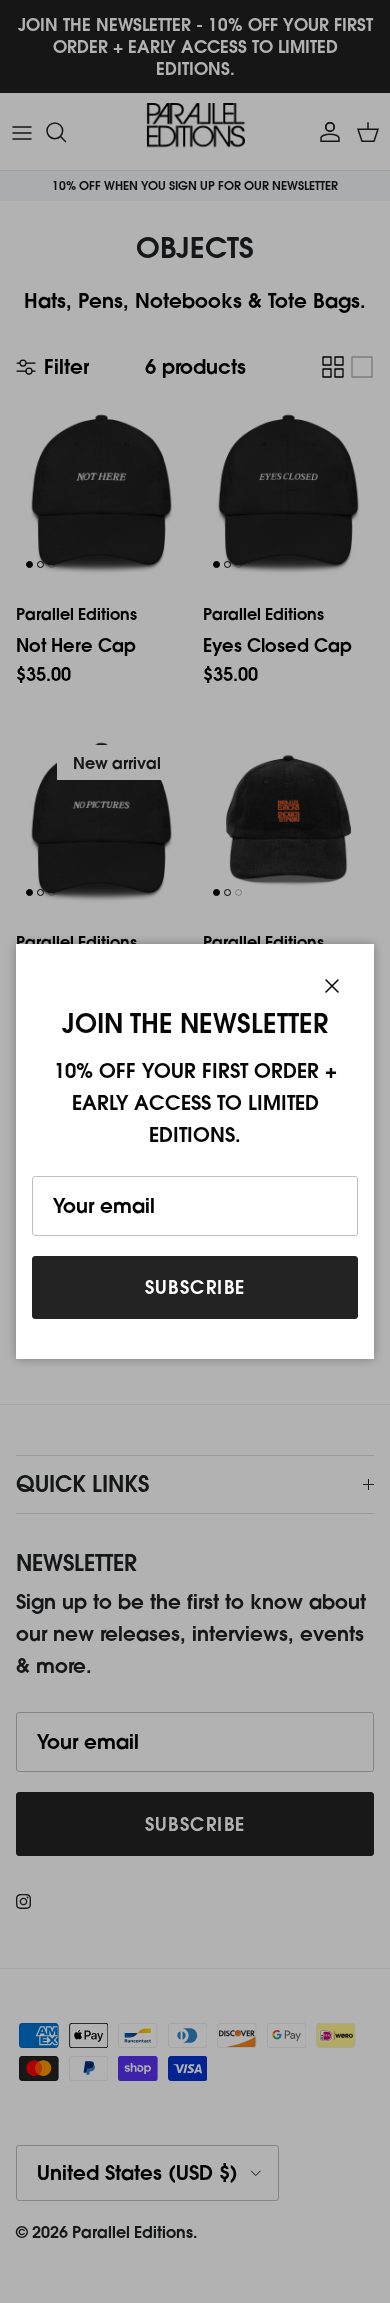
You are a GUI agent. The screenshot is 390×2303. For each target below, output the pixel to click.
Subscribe (195, 1287)
